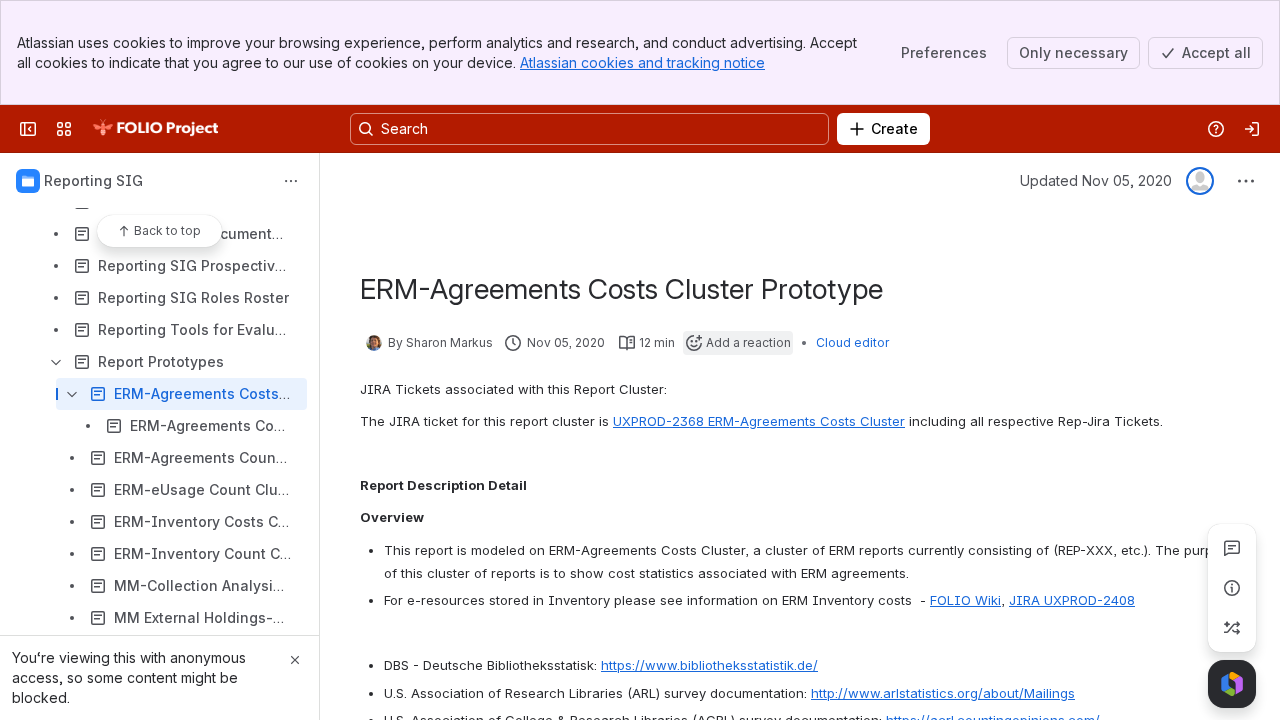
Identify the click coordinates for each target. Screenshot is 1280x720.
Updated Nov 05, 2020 (1096, 180)
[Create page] (1232, 628)
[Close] (295, 660)
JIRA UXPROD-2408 (1072, 600)
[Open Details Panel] (1232, 588)
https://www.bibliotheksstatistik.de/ (709, 665)
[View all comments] (1232, 548)
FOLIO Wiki (965, 600)
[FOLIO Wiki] (155, 129)
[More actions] (291, 181)
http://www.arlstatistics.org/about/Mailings (943, 693)
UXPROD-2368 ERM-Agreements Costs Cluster (759, 421)
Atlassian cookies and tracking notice (642, 62)
